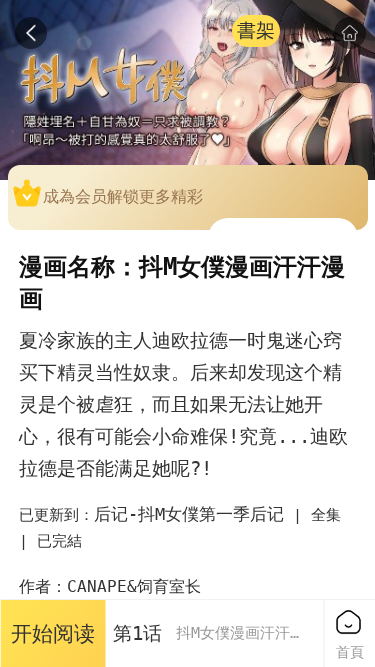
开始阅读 (53, 633)
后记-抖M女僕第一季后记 (189, 514)
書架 (256, 30)
